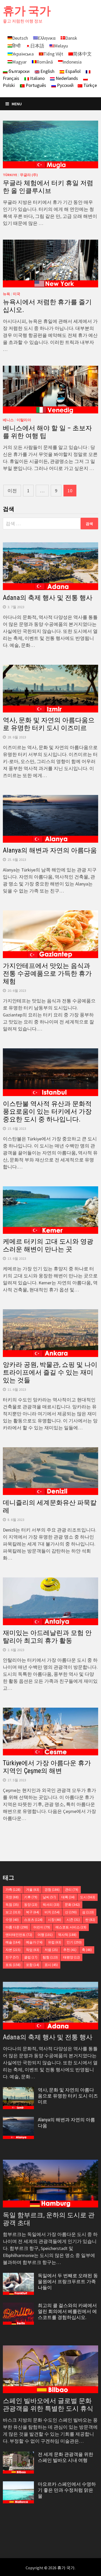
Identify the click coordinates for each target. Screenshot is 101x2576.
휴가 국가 (27, 11)
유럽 (55, 1942)
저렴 (51, 1950)
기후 (31, 1897)
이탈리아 (24, 420)
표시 (51, 1965)
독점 (12, 1905)
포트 (13, 1965)
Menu (17, 104)
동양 (31, 1905)
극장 (12, 1897)
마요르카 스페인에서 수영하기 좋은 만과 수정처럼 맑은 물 (67, 2490)
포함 (33, 1965)
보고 (13, 1912)
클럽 (31, 1957)
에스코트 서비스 (71, 1927)
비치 (52, 1912)
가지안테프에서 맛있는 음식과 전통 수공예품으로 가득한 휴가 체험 (47, 974)
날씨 (49, 1897)
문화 (72, 1905)
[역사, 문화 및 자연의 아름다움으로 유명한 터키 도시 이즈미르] (18, 2091)
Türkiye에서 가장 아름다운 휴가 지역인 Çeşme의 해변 (47, 1767)
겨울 (33, 1890)
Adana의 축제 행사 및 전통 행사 (48, 598)
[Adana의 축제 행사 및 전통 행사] (51, 2006)
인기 (74, 1942)
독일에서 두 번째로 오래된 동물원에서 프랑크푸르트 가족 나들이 (68, 2281)
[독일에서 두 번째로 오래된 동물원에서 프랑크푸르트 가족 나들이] (18, 2276)
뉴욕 (6, 294)
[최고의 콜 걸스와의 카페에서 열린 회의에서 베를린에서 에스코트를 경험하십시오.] (18, 2306)
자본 (13, 1950)
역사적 (67, 1935)
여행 (45, 1935)
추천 (70, 1950)
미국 (17, 294)
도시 (88, 1897)
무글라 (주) (29, 175)
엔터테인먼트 (19, 1935)
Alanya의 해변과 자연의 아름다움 (50, 850)
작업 (33, 1950)
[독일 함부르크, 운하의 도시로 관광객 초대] (51, 2184)
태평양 (71, 1957)
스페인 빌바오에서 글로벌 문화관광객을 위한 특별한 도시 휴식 (48, 2405)
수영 (12, 1920)
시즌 (73, 1920)
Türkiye (10, 175)
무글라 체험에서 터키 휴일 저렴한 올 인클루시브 (48, 187)
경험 (52, 1890)
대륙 (68, 1897)
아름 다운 (17, 1927)
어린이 (42, 1927)
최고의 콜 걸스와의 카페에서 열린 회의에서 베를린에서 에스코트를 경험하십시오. (67, 2311)
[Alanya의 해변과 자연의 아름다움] (18, 2120)
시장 (55, 1920)
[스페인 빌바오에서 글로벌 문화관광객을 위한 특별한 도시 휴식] (51, 2369)
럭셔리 (51, 1905)
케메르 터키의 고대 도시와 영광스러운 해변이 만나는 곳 (48, 1245)
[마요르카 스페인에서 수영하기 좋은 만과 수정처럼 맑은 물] (18, 2485)
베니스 (8, 420)
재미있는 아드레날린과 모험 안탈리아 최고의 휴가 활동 (47, 1637)
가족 (13, 1890)
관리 (72, 1890)
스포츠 (33, 1920)
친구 (12, 1957)
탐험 (50, 1957)
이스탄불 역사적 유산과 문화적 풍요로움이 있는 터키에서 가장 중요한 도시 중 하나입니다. (47, 1112)
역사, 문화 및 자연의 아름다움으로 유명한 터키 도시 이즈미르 (49, 724)
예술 (13, 1942)
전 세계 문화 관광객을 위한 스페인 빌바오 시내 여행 (66, 2457)
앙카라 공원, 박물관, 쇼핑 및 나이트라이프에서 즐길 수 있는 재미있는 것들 (50, 1372)
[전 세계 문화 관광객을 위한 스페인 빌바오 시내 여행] (18, 2455)
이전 (12, 491)
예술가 (34, 1942)
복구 (33, 1912)
